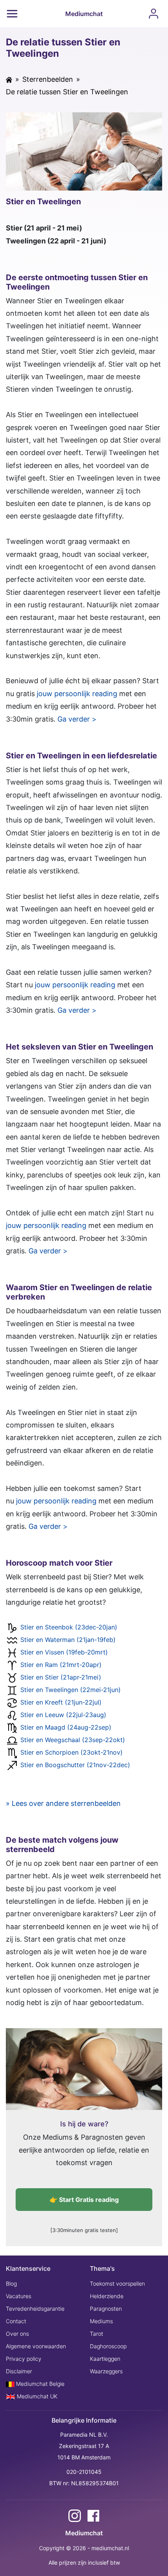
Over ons (17, 2334)
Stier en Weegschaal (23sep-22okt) (73, 1740)
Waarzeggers (106, 2371)
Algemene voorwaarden (36, 2346)
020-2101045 (84, 2472)
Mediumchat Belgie (39, 2384)
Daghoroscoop (108, 2346)
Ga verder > (77, 719)
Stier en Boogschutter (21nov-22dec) (75, 1765)
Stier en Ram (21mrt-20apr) (61, 1665)
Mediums (101, 2321)
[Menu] (12, 14)
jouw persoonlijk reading (77, 694)
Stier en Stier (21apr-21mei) (61, 1677)
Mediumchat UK (36, 2396)
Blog (11, 2283)
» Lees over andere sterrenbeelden (63, 1803)
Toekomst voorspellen (117, 2283)
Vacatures (19, 2296)
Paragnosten (106, 2309)
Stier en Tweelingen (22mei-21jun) (71, 1690)
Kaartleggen (105, 2359)
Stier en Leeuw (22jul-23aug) (63, 1715)
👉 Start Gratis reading (84, 2200)
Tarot (97, 2334)
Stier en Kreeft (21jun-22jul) (61, 1702)
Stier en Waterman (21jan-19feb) (68, 1640)
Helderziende (107, 2296)
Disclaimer (19, 2371)
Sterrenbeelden (48, 79)
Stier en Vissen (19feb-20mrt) (64, 1652)
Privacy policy (24, 2359)
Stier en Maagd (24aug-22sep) (66, 1727)
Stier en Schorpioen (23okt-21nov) (71, 1752)
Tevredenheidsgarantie (35, 2309)
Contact (16, 2321)
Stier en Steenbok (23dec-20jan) (69, 1627)
